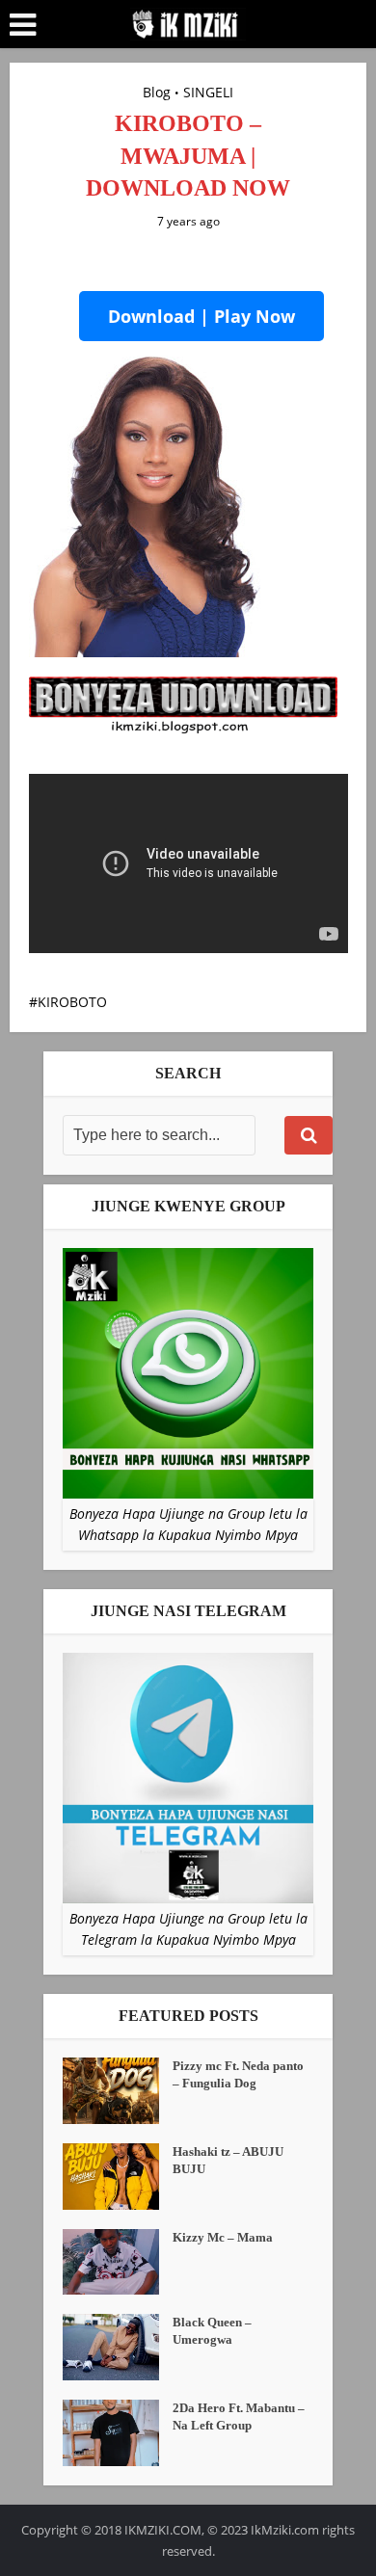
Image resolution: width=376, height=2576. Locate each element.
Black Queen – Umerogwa (212, 2331)
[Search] (309, 1135)
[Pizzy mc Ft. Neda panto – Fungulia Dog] (118, 2091)
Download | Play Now (201, 316)
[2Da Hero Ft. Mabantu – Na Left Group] (118, 2433)
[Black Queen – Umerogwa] (118, 2347)
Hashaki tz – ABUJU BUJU (228, 2160)
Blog (157, 92)
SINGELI (208, 92)
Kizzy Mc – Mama (223, 2237)
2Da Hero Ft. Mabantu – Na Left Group (239, 2417)
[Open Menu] (23, 25)
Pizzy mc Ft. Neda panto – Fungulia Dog (238, 2074)
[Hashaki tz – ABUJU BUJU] (118, 2177)
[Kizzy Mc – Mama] (118, 2262)
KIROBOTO (72, 1002)
